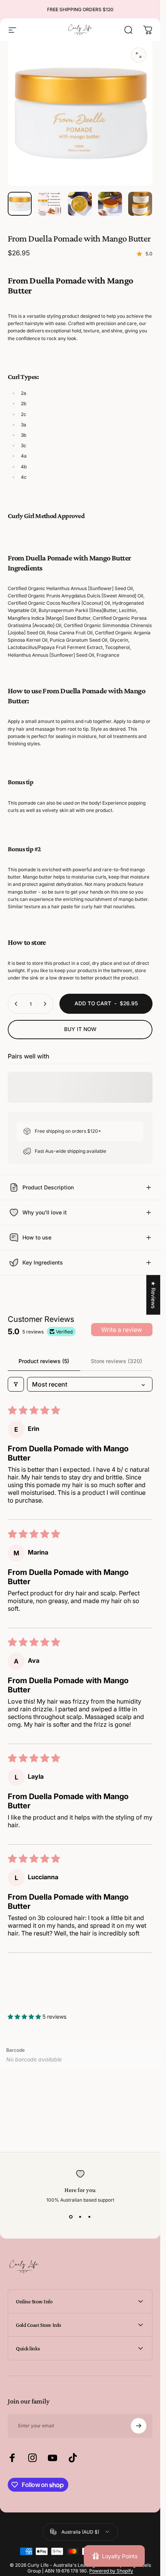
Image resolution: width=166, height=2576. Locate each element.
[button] (25, 2017)
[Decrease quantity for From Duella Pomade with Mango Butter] (16, 1004)
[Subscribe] (139, 2426)
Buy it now (80, 1029)
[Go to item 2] (50, 204)
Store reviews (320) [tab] (116, 1361)
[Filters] (16, 1384)
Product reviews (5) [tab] (44, 1361)
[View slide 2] (80, 2217)
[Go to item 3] (80, 204)
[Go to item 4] (110, 204)
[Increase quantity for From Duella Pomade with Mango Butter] (45, 1004)
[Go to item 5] (140, 204)
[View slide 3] (90, 2217)
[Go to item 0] (20, 204)
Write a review (122, 1330)
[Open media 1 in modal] (139, 55)
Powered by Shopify (111, 2571)
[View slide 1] (71, 2217)
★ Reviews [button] (153, 1295)
